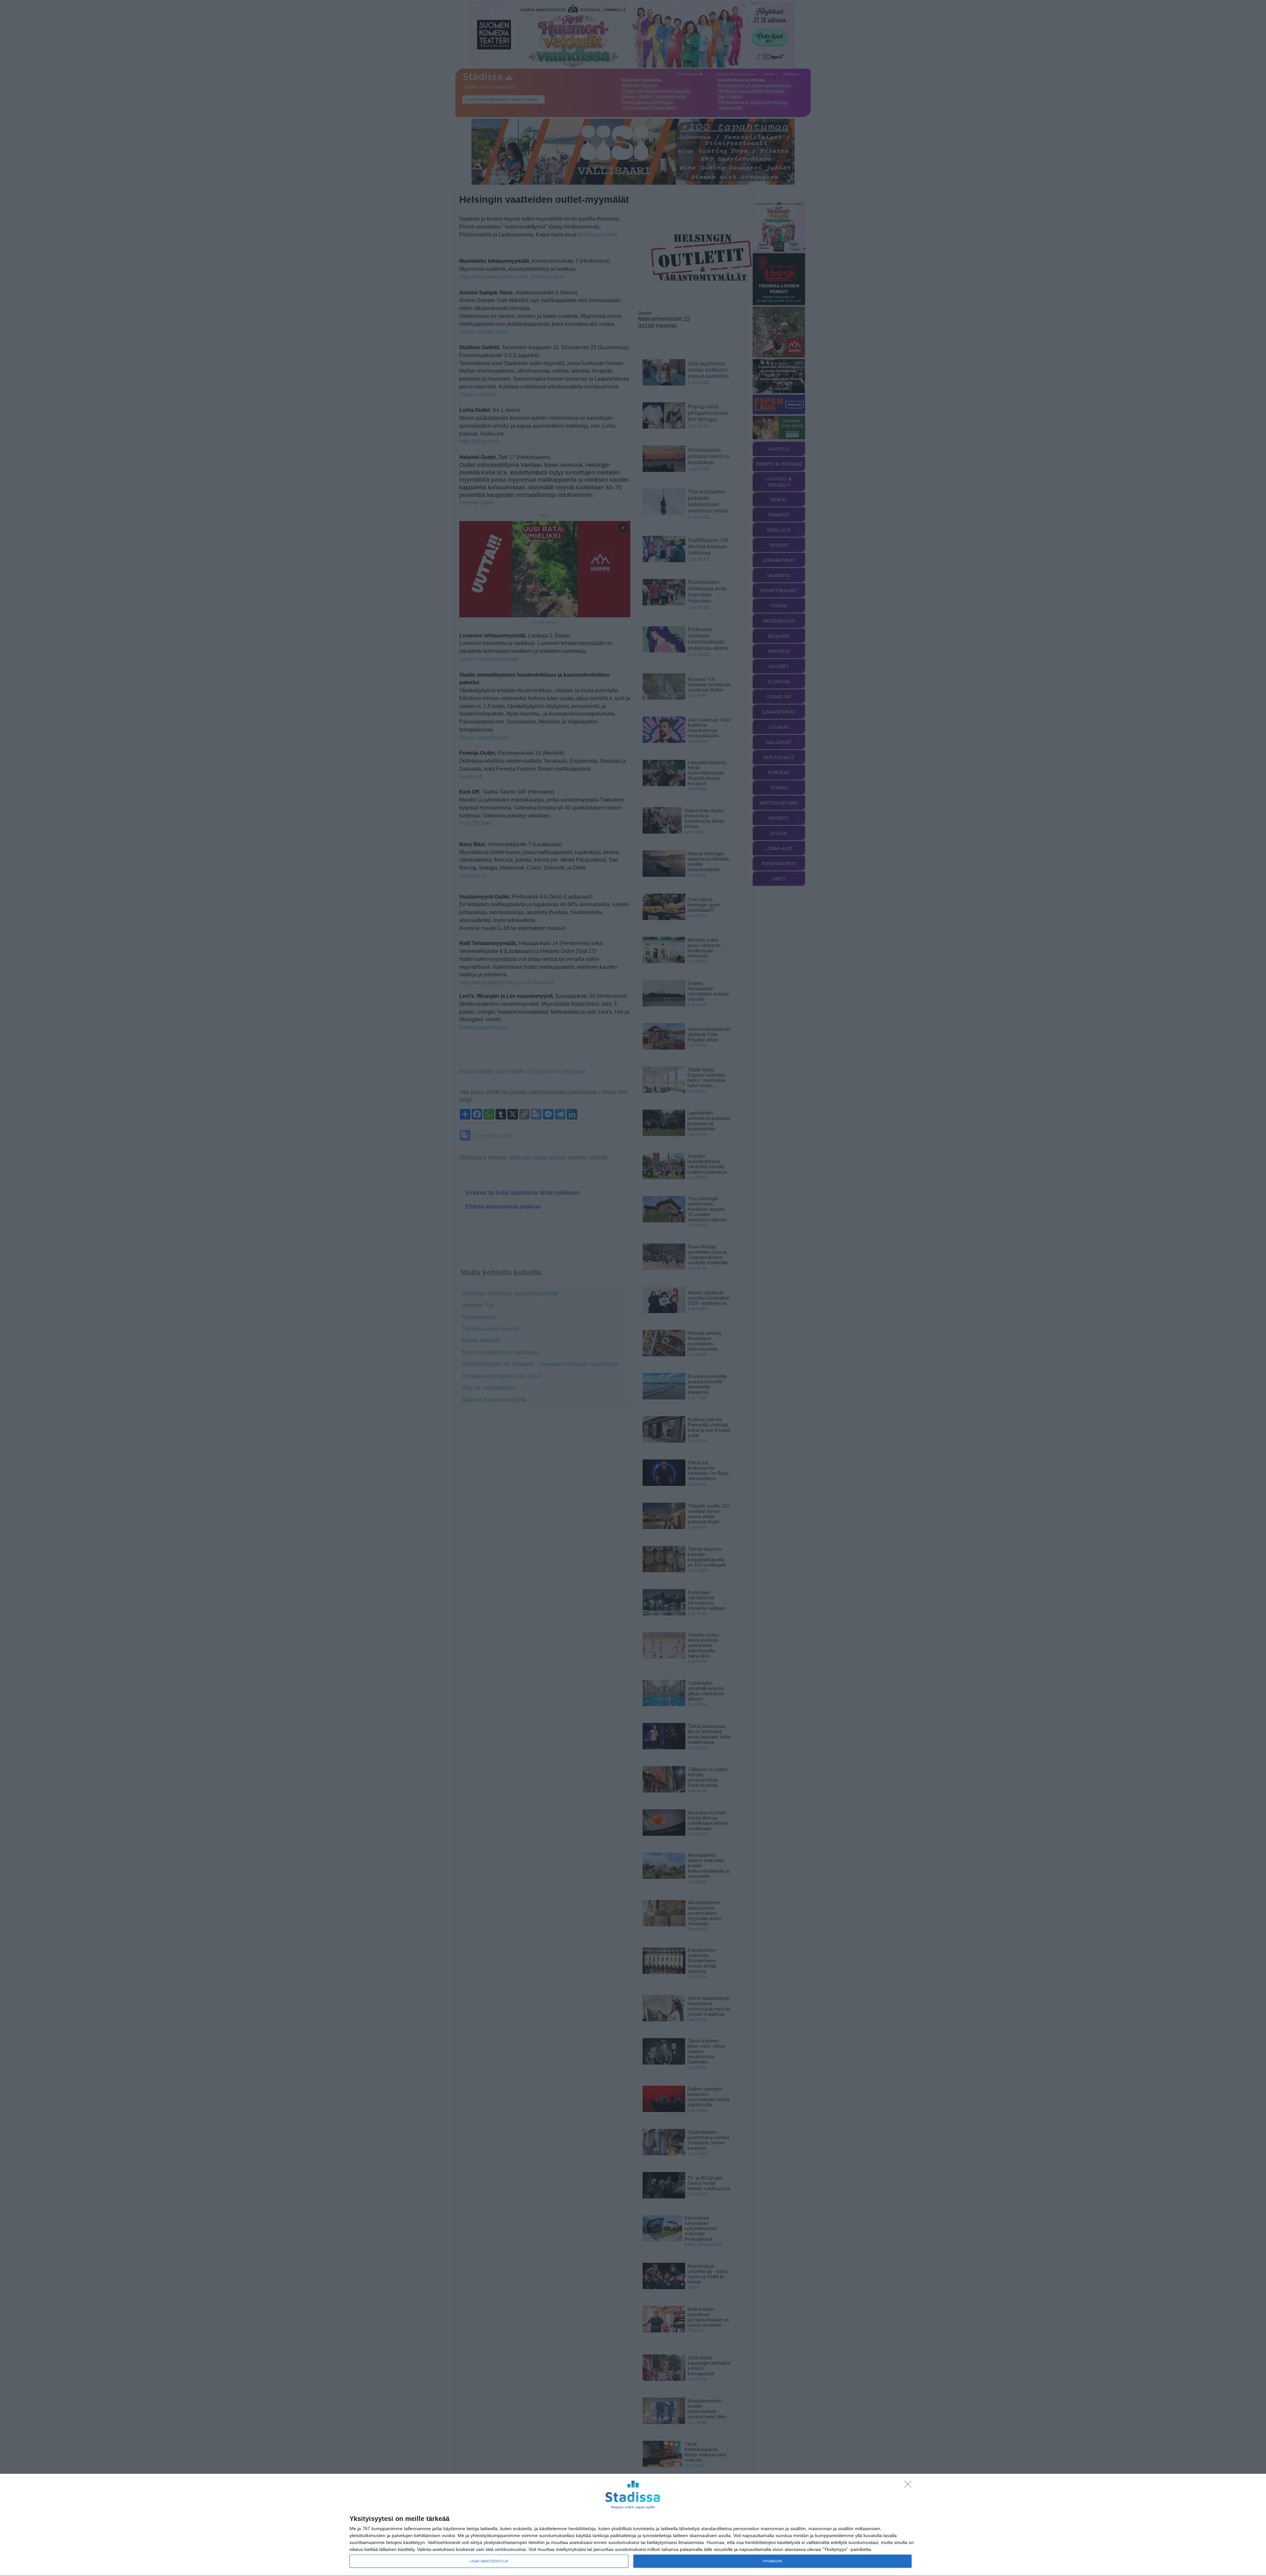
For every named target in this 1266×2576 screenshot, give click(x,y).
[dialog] (633, 2525)
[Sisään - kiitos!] (910, 2486)
